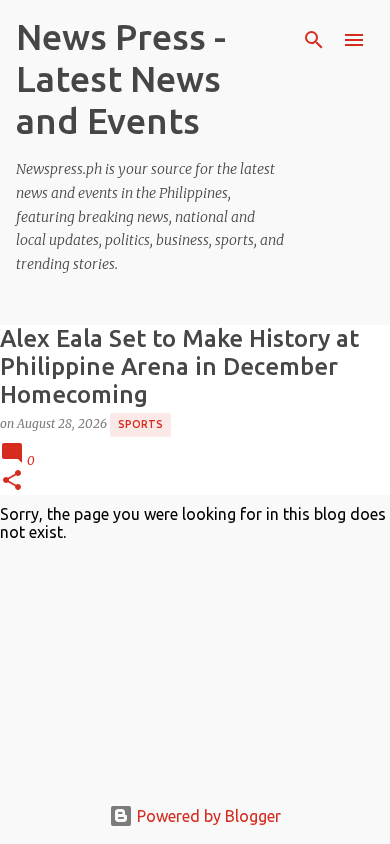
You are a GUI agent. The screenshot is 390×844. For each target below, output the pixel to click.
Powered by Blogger (207, 816)
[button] (12, 481)
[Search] (314, 40)
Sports (140, 424)
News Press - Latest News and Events (121, 78)
